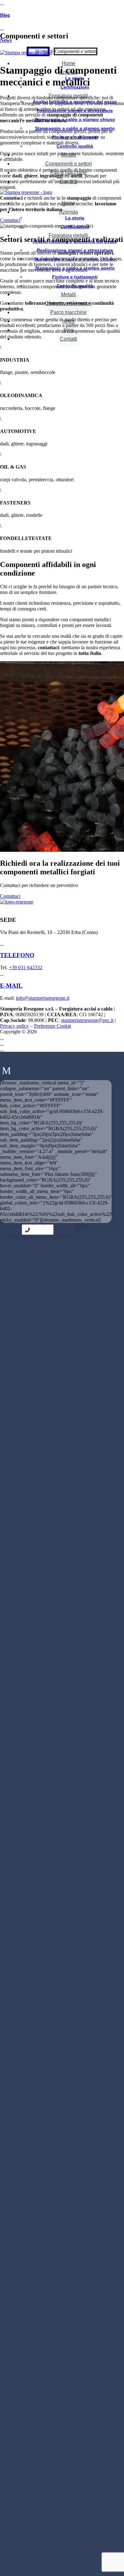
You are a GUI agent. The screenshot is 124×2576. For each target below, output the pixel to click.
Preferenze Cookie (53, 1026)
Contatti (69, 339)
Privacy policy (14, 1026)
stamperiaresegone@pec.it (87, 1020)
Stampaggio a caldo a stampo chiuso (75, 119)
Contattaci (10, 220)
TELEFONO (17, 955)
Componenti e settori (69, 164)
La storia (75, 218)
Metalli (69, 294)
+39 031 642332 (26, 968)
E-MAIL (11, 986)
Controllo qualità (75, 146)
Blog (5, 15)
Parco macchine (69, 312)
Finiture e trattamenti (75, 277)
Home (69, 63)
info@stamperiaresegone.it (43, 998)
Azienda (69, 212)
